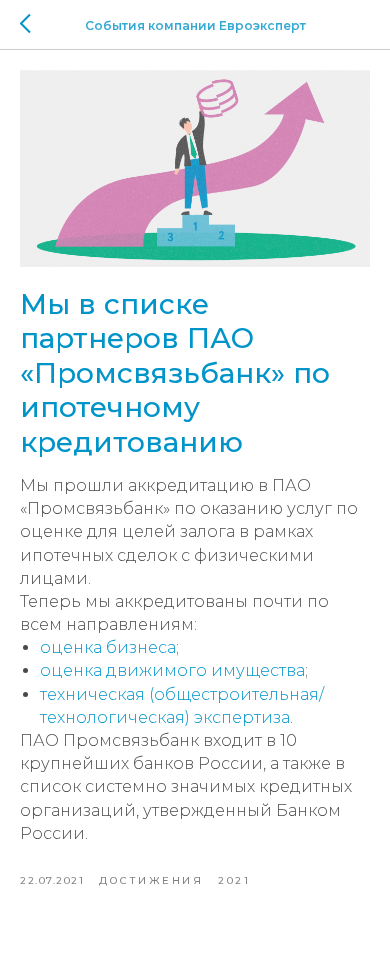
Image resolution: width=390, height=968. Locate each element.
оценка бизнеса (108, 647)
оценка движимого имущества (172, 670)
